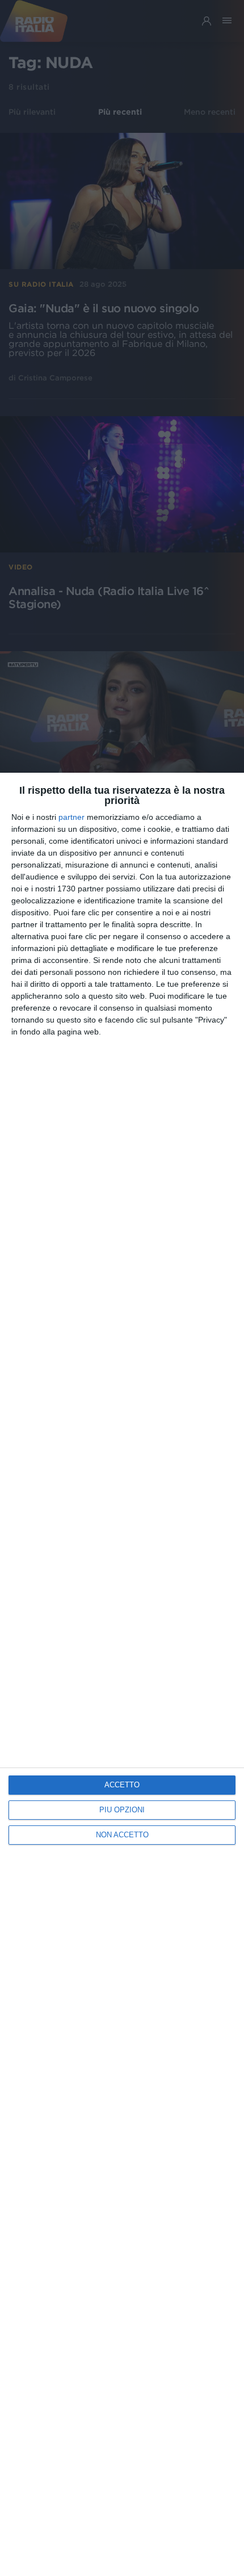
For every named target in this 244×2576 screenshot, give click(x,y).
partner (71, 817)
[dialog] (122, 1674)
